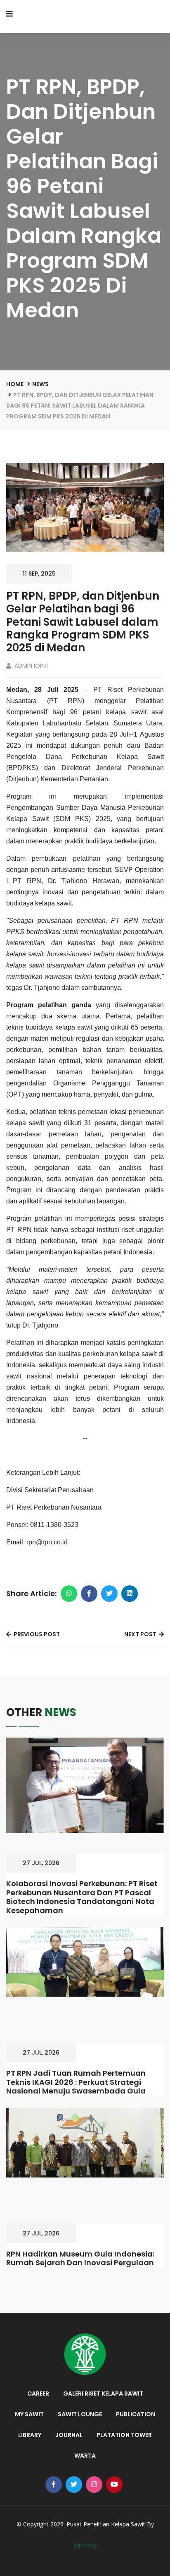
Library (30, 2435)
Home (15, 384)
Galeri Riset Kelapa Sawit (103, 2394)
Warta (85, 2456)
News (40, 384)
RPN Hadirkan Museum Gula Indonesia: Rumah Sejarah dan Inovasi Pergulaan (80, 2258)
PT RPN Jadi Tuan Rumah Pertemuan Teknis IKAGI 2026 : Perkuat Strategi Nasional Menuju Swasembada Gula (76, 2082)
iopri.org (85, 2545)
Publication (136, 2414)
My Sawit (29, 2414)
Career (38, 2394)
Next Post (141, 1634)
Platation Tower (124, 2435)
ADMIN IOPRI (30, 666)
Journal (69, 2435)
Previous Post (36, 1634)
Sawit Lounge (80, 2414)
